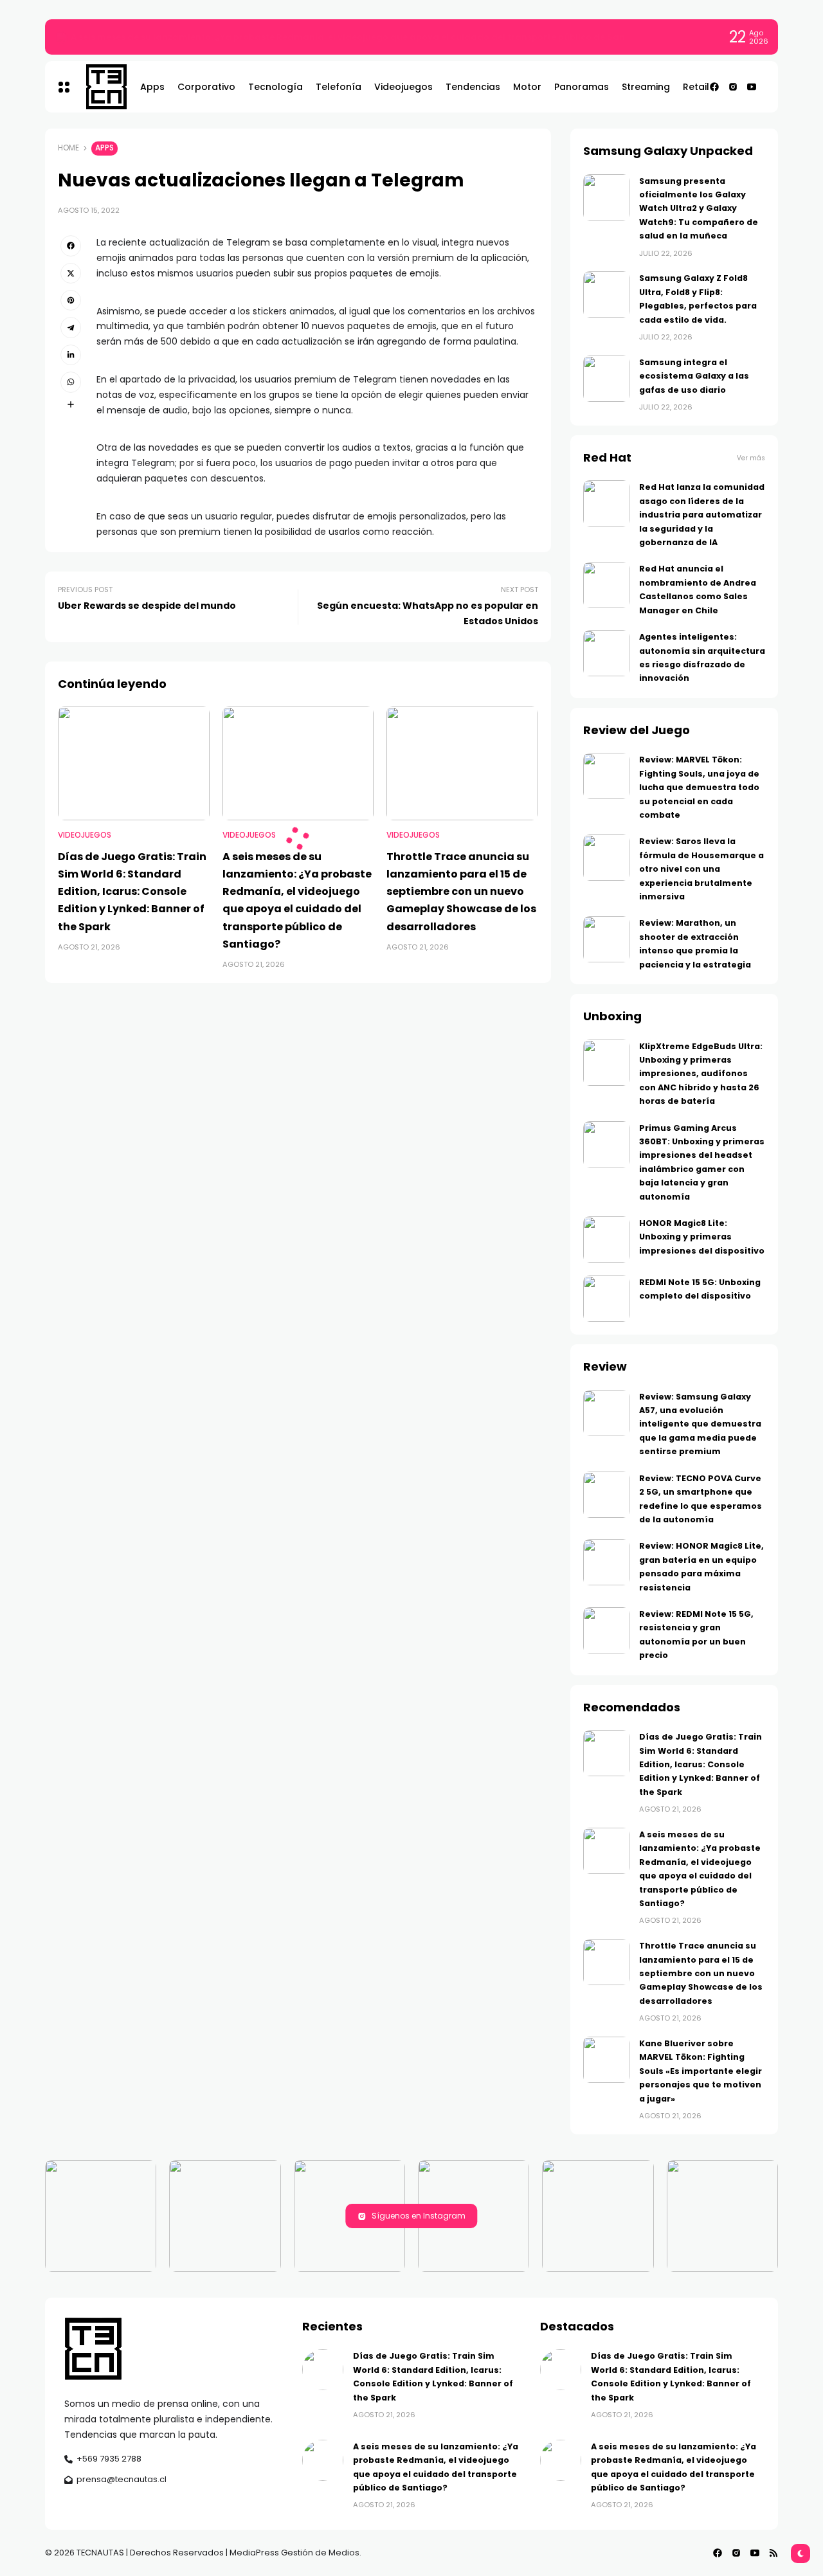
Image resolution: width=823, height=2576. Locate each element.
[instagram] (733, 87)
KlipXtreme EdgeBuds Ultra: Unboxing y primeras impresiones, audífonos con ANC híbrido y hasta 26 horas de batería (701, 1074)
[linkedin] (71, 355)
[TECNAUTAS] (100, 87)
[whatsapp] (71, 382)
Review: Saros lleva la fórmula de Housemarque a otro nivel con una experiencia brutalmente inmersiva (701, 869)
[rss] (773, 2553)
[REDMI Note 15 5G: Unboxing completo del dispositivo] (606, 1299)
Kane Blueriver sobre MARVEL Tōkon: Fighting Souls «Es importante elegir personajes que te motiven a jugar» (701, 2071)
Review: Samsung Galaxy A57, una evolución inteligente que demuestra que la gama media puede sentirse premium (700, 1424)
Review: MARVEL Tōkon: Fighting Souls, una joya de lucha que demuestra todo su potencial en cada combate (699, 787)
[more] (71, 404)
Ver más (751, 458)
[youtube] (752, 87)
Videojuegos (85, 835)
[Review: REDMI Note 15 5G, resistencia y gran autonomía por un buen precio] (606, 1630)
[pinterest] (71, 300)
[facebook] (714, 87)
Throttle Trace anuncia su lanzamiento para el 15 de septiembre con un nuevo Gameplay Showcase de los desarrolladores (461, 892)
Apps (104, 148)
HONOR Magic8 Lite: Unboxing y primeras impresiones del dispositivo (702, 1237)
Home (68, 148)
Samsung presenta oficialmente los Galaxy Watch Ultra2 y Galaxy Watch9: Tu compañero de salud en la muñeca (699, 209)
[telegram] (71, 327)
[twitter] (71, 273)
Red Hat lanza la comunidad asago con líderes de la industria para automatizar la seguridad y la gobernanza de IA (702, 515)
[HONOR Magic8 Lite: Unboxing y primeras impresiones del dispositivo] (606, 1239)
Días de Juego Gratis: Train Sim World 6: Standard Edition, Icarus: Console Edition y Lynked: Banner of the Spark (320, 37)
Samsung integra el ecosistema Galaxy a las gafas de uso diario (694, 376)
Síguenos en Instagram (419, 2216)
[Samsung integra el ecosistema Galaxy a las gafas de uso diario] (606, 379)
